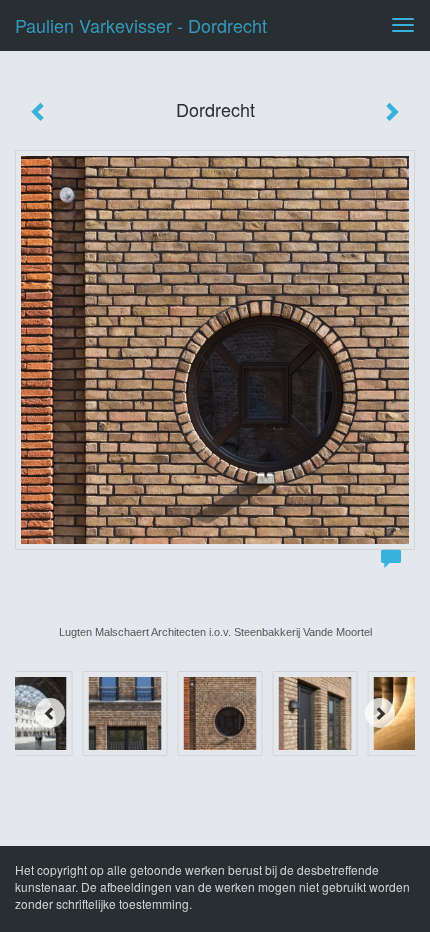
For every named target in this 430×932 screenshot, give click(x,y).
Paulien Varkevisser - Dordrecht (141, 25)
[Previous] (50, 713)
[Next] (380, 713)
